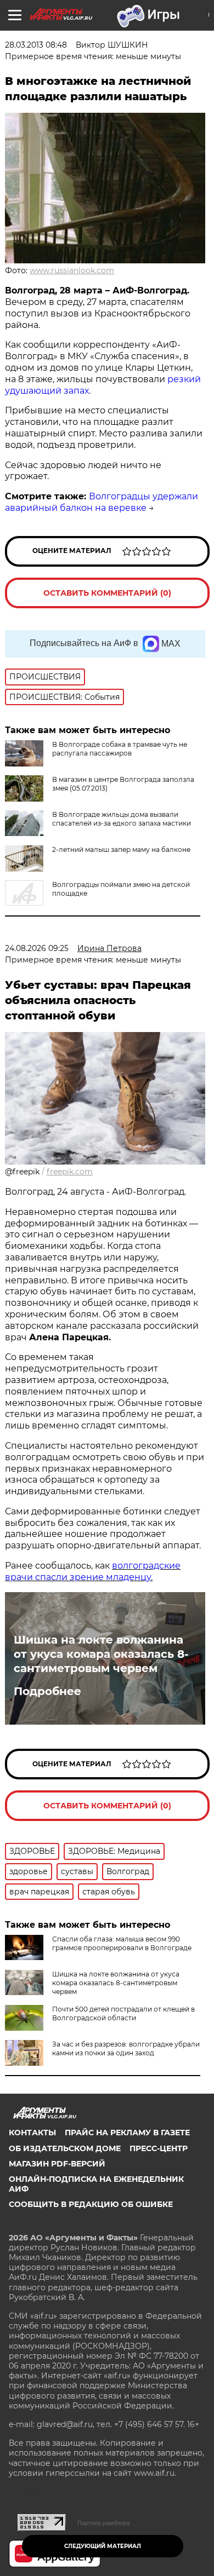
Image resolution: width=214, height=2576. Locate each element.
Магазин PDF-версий (57, 2164)
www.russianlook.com (72, 270)
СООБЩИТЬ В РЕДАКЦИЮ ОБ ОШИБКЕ (91, 2204)
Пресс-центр (159, 2148)
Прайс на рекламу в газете (127, 2133)
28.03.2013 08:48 (36, 45)
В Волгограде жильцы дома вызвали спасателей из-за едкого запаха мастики (122, 819)
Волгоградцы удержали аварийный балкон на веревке (102, 502)
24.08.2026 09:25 (37, 948)
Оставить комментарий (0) (107, 593)
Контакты (32, 2133)
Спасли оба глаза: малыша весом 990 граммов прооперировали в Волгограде (122, 1943)
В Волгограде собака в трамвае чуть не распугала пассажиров (120, 749)
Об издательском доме (65, 2148)
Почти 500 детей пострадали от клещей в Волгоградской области (123, 2013)
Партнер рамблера (103, 2523)
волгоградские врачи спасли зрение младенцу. (93, 1571)
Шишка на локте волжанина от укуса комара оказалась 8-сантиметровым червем (101, 1654)
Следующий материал (103, 2546)
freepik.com (70, 1172)
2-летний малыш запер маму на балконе (121, 849)
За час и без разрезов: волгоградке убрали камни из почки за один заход (126, 2048)
